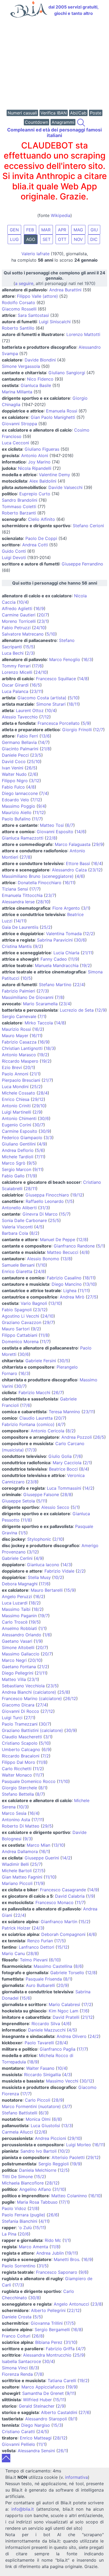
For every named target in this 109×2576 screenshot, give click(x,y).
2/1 (87, 1463)
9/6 (84, 2272)
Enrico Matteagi (36, 2438)
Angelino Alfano (35, 2189)
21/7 (47, 1080)
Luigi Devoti (14, 557)
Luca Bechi (13, 653)
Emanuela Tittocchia (22, 895)
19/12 (77, 1195)
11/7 (37, 819)
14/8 (83, 679)
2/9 (38, 1112)
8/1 (43, 1788)
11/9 (74, 959)
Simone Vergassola (21, 366)
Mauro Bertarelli (47, 1590)
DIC (94, 239)
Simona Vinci (15, 2368)
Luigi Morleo (79, 2145)
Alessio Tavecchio (20, 717)
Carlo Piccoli (38, 2100)
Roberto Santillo (18, 328)
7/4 (44, 793)
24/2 (94, 2036)
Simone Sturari (51, 704)
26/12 (71, 1698)
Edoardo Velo (15, 800)
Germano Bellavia (19, 742)
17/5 (60, 1941)
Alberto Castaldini (59, 2412)
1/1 (43, 1628)
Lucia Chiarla (66, 953)
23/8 (32, 1482)
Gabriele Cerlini (17, 1558)
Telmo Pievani (34, 1960)
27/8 (26, 857)
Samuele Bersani (18, 1265)
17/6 (38, 666)
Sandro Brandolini (20, 500)
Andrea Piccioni (51, 2138)
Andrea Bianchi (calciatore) (29, 1692)
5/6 (40, 1150)
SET (47, 239)
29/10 (39, 1106)
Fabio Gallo (13, 1176)
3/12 (35, 781)
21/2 (43, 1667)
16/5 (36, 685)
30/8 (35, 2298)
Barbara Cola (15, 1233)
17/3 (31, 1450)
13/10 (90, 1284)
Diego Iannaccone (20, 793)
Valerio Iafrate (35, 254)
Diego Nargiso (36, 2425)
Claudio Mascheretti (22, 1737)
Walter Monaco (17, 1775)
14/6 (81, 832)
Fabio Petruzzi (16, 628)
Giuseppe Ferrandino (82, 564)
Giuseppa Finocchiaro (47, 1195)
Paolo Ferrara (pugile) (24, 2215)
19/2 (86, 965)
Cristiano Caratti (18, 2432)
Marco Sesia (14, 1813)
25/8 (64, 1692)
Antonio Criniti (16, 1106)
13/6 (45, 736)
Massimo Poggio (19, 806)
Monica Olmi (38, 2119)
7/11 (40, 1157)
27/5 (92, 1297)
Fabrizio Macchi (34, 1393)
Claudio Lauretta (36, 1418)
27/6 (85, 2412)
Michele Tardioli (18, 1157)
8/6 (79, 1966)
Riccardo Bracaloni (21, 1756)
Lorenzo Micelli (17, 672)
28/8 (67, 1494)
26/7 (58, 1393)
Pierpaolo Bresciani (21, 1080)
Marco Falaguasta (73, 844)
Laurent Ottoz (30, 710)
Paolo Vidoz (14, 2208)
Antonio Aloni (35, 455)
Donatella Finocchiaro (40, 883)
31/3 (44, 1208)
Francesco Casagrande (63, 1890)
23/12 (95, 870)
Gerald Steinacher (37, 2406)
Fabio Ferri (28, 736)
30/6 (80, 940)
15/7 (65, 1214)
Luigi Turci (12, 1718)
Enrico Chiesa (16, 1099)
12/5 (64, 2170)
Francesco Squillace (56, 679)
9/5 (32, 1163)
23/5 (37, 755)
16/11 (69, 883)
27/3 (43, 991)
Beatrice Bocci (63, 1469)
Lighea (70, 1291)
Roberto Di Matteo (21, 1826)
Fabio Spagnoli (17, 1310)
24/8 (40, 1271)
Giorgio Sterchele (19, 1788)
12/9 (101, 1010)
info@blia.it (23, 2509)
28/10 (43, 902)
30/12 (87, 2081)
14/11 (20, 921)
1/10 (42, 1265)
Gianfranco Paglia (58, 2049)
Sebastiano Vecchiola (23, 1686)
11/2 (38, 1769)
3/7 (67, 2106)
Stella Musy (39, 1577)
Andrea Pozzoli (77, 1437)
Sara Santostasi (33, 315)
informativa (76, 2477)
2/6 (33, 774)
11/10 (63, 1781)
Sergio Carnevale (19, 1016)
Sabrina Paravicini (55, 940)
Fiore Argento (66, 908)
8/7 (40, 1794)
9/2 (38, 946)
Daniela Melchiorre (38, 2170)
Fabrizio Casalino (64, 1278)
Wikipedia (61, 215)
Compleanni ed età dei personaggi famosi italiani (54, 133)
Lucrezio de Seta (77, 1010)
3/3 (49, 1138)
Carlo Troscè (15, 1622)
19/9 (76, 2164)
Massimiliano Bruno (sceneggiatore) (38, 876)
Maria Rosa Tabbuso (37, 2202)
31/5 (43, 2266)
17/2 (87, 2004)
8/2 (34, 1233)
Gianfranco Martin (59, 1922)
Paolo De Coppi (41, 538)
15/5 (29, 647)
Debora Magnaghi (20, 1584)
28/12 (52, 2183)
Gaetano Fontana (19, 1667)
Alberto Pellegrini (48, 2310)
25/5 (54, 1220)
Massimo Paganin (19, 1616)
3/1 (86, 908)
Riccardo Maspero (20, 1061)
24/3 (38, 1928)
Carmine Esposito (20, 1131)
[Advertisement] (54, 64)
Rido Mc (53, 2240)
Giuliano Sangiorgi (67, 373)
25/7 (36, 1864)
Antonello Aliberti (19, 1208)
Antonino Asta (16, 1820)
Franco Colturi (16, 2336)
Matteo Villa (14, 1679)
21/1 (35, 1074)
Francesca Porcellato (59, 723)
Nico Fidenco (40, 379)
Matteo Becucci (63, 1252)
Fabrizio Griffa (60, 2349)
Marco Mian (38, 1845)
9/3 (28, 1839)
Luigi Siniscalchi (55, 322)
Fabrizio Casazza (19, 1042)
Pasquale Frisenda (44, 1979)
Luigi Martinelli (17, 1112)
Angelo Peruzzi (17, 1596)
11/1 (42, 2444)
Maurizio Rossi (16, 1029)
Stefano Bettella (18, 1794)
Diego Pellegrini (18, 1673)
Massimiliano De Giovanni (28, 997)
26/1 (62, 2451)
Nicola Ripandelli (35, 468)
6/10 (55, 1960)
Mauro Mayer (15, 1036)
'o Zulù (25, 2228)
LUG (14, 239)
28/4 (43, 1093)
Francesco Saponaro (57, 2272)
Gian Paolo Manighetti (53, 417)
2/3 (30, 653)
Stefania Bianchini (20, 2221)
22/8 (51, 838)
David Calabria (70, 1896)
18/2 (35, 1603)
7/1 (42, 1016)
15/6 (26, 1998)
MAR (46, 230)
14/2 (88, 1488)
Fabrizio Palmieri (19, 991)
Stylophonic (39, 1539)
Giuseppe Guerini (42, 1858)
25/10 (34, 761)
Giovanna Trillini (47, 2323)
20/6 (24, 2234)
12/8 (82, 1240)
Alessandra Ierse (18, 902)
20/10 (35, 1660)
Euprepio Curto (35, 494)
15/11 (40, 2228)
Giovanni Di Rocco (21, 1711)
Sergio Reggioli (54, 2164)
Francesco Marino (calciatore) (32, 1698)
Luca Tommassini (64, 1488)
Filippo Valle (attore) (37, 296)
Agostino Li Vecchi (21, 1316)
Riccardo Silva (46, 2024)
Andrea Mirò (72, 1297)
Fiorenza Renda (17, 2374)
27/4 (42, 1705)
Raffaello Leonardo (45, 1201)
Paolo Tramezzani (20, 1724)
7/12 (45, 717)
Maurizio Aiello (17, 812)
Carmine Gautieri (19, 615)
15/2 (85, 1922)
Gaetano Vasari (17, 1641)
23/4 (65, 1004)
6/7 (70, 825)
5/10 (51, 634)
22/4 (79, 985)
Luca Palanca (15, 691)
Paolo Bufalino (16, 819)
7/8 (60, 997)
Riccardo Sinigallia (42, 2075)
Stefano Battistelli (20, 2113)
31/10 (59, 2189)
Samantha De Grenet (43, 2393)
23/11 (37, 691)
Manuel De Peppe (58, 1240)
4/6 (80, 876)
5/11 (42, 1501)
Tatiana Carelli (62, 2381)
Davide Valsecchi (65, 487)
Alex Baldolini (43, 481)
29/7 (49, 1322)
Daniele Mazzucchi (47, 2030)
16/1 (45, 1851)
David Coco (14, 761)
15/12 (62, 1947)
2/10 (58, 1539)
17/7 (35, 889)
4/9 (42, 1144)
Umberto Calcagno (21, 1749)
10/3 (23, 1807)
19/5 (35, 1622)
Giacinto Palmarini (20, 749)
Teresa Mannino (64, 1412)
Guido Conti (14, 551)
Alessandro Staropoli (46, 2419)
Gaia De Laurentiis (20, 927)
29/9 (98, 844)
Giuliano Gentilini (19, 1144)
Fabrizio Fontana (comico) (28, 1424)
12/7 (99, 730)
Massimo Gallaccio (21, 1654)
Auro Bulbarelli (40, 1985)
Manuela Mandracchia (57, 965)
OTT (62, 239)
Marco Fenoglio (65, 659)
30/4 (49, 2361)
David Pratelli (66, 2017)
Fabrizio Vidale (59, 1571)
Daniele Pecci (15, 755)
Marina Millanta (17, 392)
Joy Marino (39, 462)
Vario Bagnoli (34, 1303)
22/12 (74, 2310)
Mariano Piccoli (17, 1883)
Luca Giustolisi (45, 2126)
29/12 (38, 1099)
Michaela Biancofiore (23, 2183)
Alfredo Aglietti (17, 608)
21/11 (87, 953)
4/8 (31, 787)
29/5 (47, 1826)
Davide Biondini (40, 360)
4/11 (44, 2221)
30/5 (64, 1361)
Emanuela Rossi (62, 411)
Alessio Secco (55, 1507)
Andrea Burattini (65, 290)
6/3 (44, 2113)
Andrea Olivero (72, 2036)
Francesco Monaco (54, 1902)
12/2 (89, 934)
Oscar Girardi (15, 685)
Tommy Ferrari (16, 666)
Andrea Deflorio (18, 1150)
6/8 (57, 2119)
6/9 (47, 1749)
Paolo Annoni (15, 1074)
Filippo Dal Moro (19, 1762)
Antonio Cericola (47, 1431)
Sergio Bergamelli (52, 2330)
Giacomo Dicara (18, 1705)
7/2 (46, 1756)
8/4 (84, 1469)
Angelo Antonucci (71, 2304)
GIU (94, 230)
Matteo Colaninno (69, 2196)
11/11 (84, 1291)
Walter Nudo (14, 774)
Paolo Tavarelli (39, 2043)
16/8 (77, 2330)
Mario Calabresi (64, 2004)
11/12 (39, 812)
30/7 (39, 1125)
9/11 (38, 1169)
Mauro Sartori (16, 1329)
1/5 (70, 1201)
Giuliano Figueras (42, 449)
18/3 (50, 1048)
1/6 (47, 1635)
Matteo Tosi (52, 825)
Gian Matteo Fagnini (22, 1877)
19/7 (44, 1616)
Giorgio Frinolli (77, 730)
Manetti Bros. (67, 2259)
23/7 (50, 895)
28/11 (31, 1189)
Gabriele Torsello (67, 1973)
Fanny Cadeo (54, 959)
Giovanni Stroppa (19, 424)
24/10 (39, 628)
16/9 (40, 608)
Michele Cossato (19, 1093)
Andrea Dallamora (20, 1851)
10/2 (58, 1577)
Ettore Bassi (78, 863)
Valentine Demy (54, 475)
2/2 (81, 1571)
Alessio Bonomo (43, 1259)
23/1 (43, 621)
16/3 (87, 659)
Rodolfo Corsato (19, 303)
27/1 (30, 1718)
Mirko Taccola (39, 1023)
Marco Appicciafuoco (43, 2387)
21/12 (88, 2017)
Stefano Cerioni (88, 526)
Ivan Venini (13, 768)
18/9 (33, 2062)
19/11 (72, 2253)
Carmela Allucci (17, 2132)
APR (62, 230)
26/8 (38, 2336)
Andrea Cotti (35, 545)
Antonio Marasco (19, 1055)
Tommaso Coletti (19, 506)
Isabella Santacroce (21, 2361)
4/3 (67, 2075)
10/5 (27, 978)
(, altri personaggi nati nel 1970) (54, 278)
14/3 (67, 1565)
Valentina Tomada (64, 934)
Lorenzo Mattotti (83, 334)
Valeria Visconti (17, 1227)
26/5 (31, 768)
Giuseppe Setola (18, 1501)
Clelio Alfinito (42, 519)
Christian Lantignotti (22, 1048)
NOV (78, 239)
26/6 (53, 2215)
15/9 (70, 1590)
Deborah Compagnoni (63, 1934)
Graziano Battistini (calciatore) (32, 1730)
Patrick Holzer (16, 1928)
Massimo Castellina (53, 1966)
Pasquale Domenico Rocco (29, 1781)
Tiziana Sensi (15, 889)
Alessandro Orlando (22, 1635)
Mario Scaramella (40, 1004)
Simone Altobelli (18, 1647)
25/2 (46, 927)
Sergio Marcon (17, 1169)
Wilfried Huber (37, 2400)
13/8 (67, 1259)
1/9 (38, 1641)
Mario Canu (13, 1953)
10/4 (23, 602)
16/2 (38, 1029)
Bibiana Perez (49, 2342)
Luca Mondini (15, 1087)
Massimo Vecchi (62, 2081)
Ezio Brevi (12, 1067)
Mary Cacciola (67, 1463)
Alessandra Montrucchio (47, 2355)
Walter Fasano (40, 2068)
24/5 (43, 2432)
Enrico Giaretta (17, 1271)
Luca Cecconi (15, 443)
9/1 (73, 2419)
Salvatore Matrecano (23, 634)
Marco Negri (14, 1660)
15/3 (57, 2425)
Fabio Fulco (13, 787)
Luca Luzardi (15, 1603)
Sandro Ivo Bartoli (38, 2151)
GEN (14, 230)
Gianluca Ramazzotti (23, 838)
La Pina (9, 2234)
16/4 (97, 863)
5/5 (38, 2317)
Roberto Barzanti (19, 513)
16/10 (95, 2196)
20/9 (63, 1985)
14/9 (93, 1890)
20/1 (29, 1067)
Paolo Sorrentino (19, 2266)
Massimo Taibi (16, 1609)
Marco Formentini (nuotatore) (31, 2106)
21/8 (46, 749)
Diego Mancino (67, 1284)
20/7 (43, 615)
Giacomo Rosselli (19, 309)
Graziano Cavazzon (22, 1322)
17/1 (64, 2202)
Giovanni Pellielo (19, 2444)
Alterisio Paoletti (68, 2157)
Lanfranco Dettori (37, 1947)
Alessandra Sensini (36, 2451)
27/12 (48, 1711)
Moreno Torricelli (19, 621)
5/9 (86, 723)
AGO (31, 239)
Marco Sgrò (14, 1163)
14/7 (44, 742)
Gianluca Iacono (43, 1565)
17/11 (38, 1820)
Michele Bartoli (17, 1871)
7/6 (78, 1456)
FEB (30, 230)
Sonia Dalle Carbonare (24, 1220)
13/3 (67, 2126)
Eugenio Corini (17, 1125)
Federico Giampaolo (22, 1138)
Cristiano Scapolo (20, 1743)
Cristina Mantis (17, 946)
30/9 (45, 1131)
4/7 (61, 1424)
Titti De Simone (17, 2177)
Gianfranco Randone (74, 1246)
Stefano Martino (55, 985)
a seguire (24, 283)
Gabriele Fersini (41, 1361)
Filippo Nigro (15, 781)
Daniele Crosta (17, 2317)
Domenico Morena (20, 1342)
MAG (78, 230)
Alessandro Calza (69, 870)
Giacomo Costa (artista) (42, 698)
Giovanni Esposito (55, 832)
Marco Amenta (33, 2247)
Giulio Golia (60, 1456)
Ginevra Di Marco (40, 1214)
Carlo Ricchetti (17, 1769)
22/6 (41, 2132)
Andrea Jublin (50, 2253)
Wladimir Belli (15, 1864)
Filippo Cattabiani (20, 1335)
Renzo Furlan (40, 1941)
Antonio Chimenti (19, 1118)
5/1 (101, 1246)
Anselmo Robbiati (19, 1628)
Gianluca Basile (36, 385)
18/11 (73, 704)
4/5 (39, 1227)
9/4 (42, 806)
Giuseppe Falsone (41, 1494)
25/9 (79, 2355)
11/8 (44, 1335)
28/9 (58, 2100)
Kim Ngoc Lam (63, 2011)
